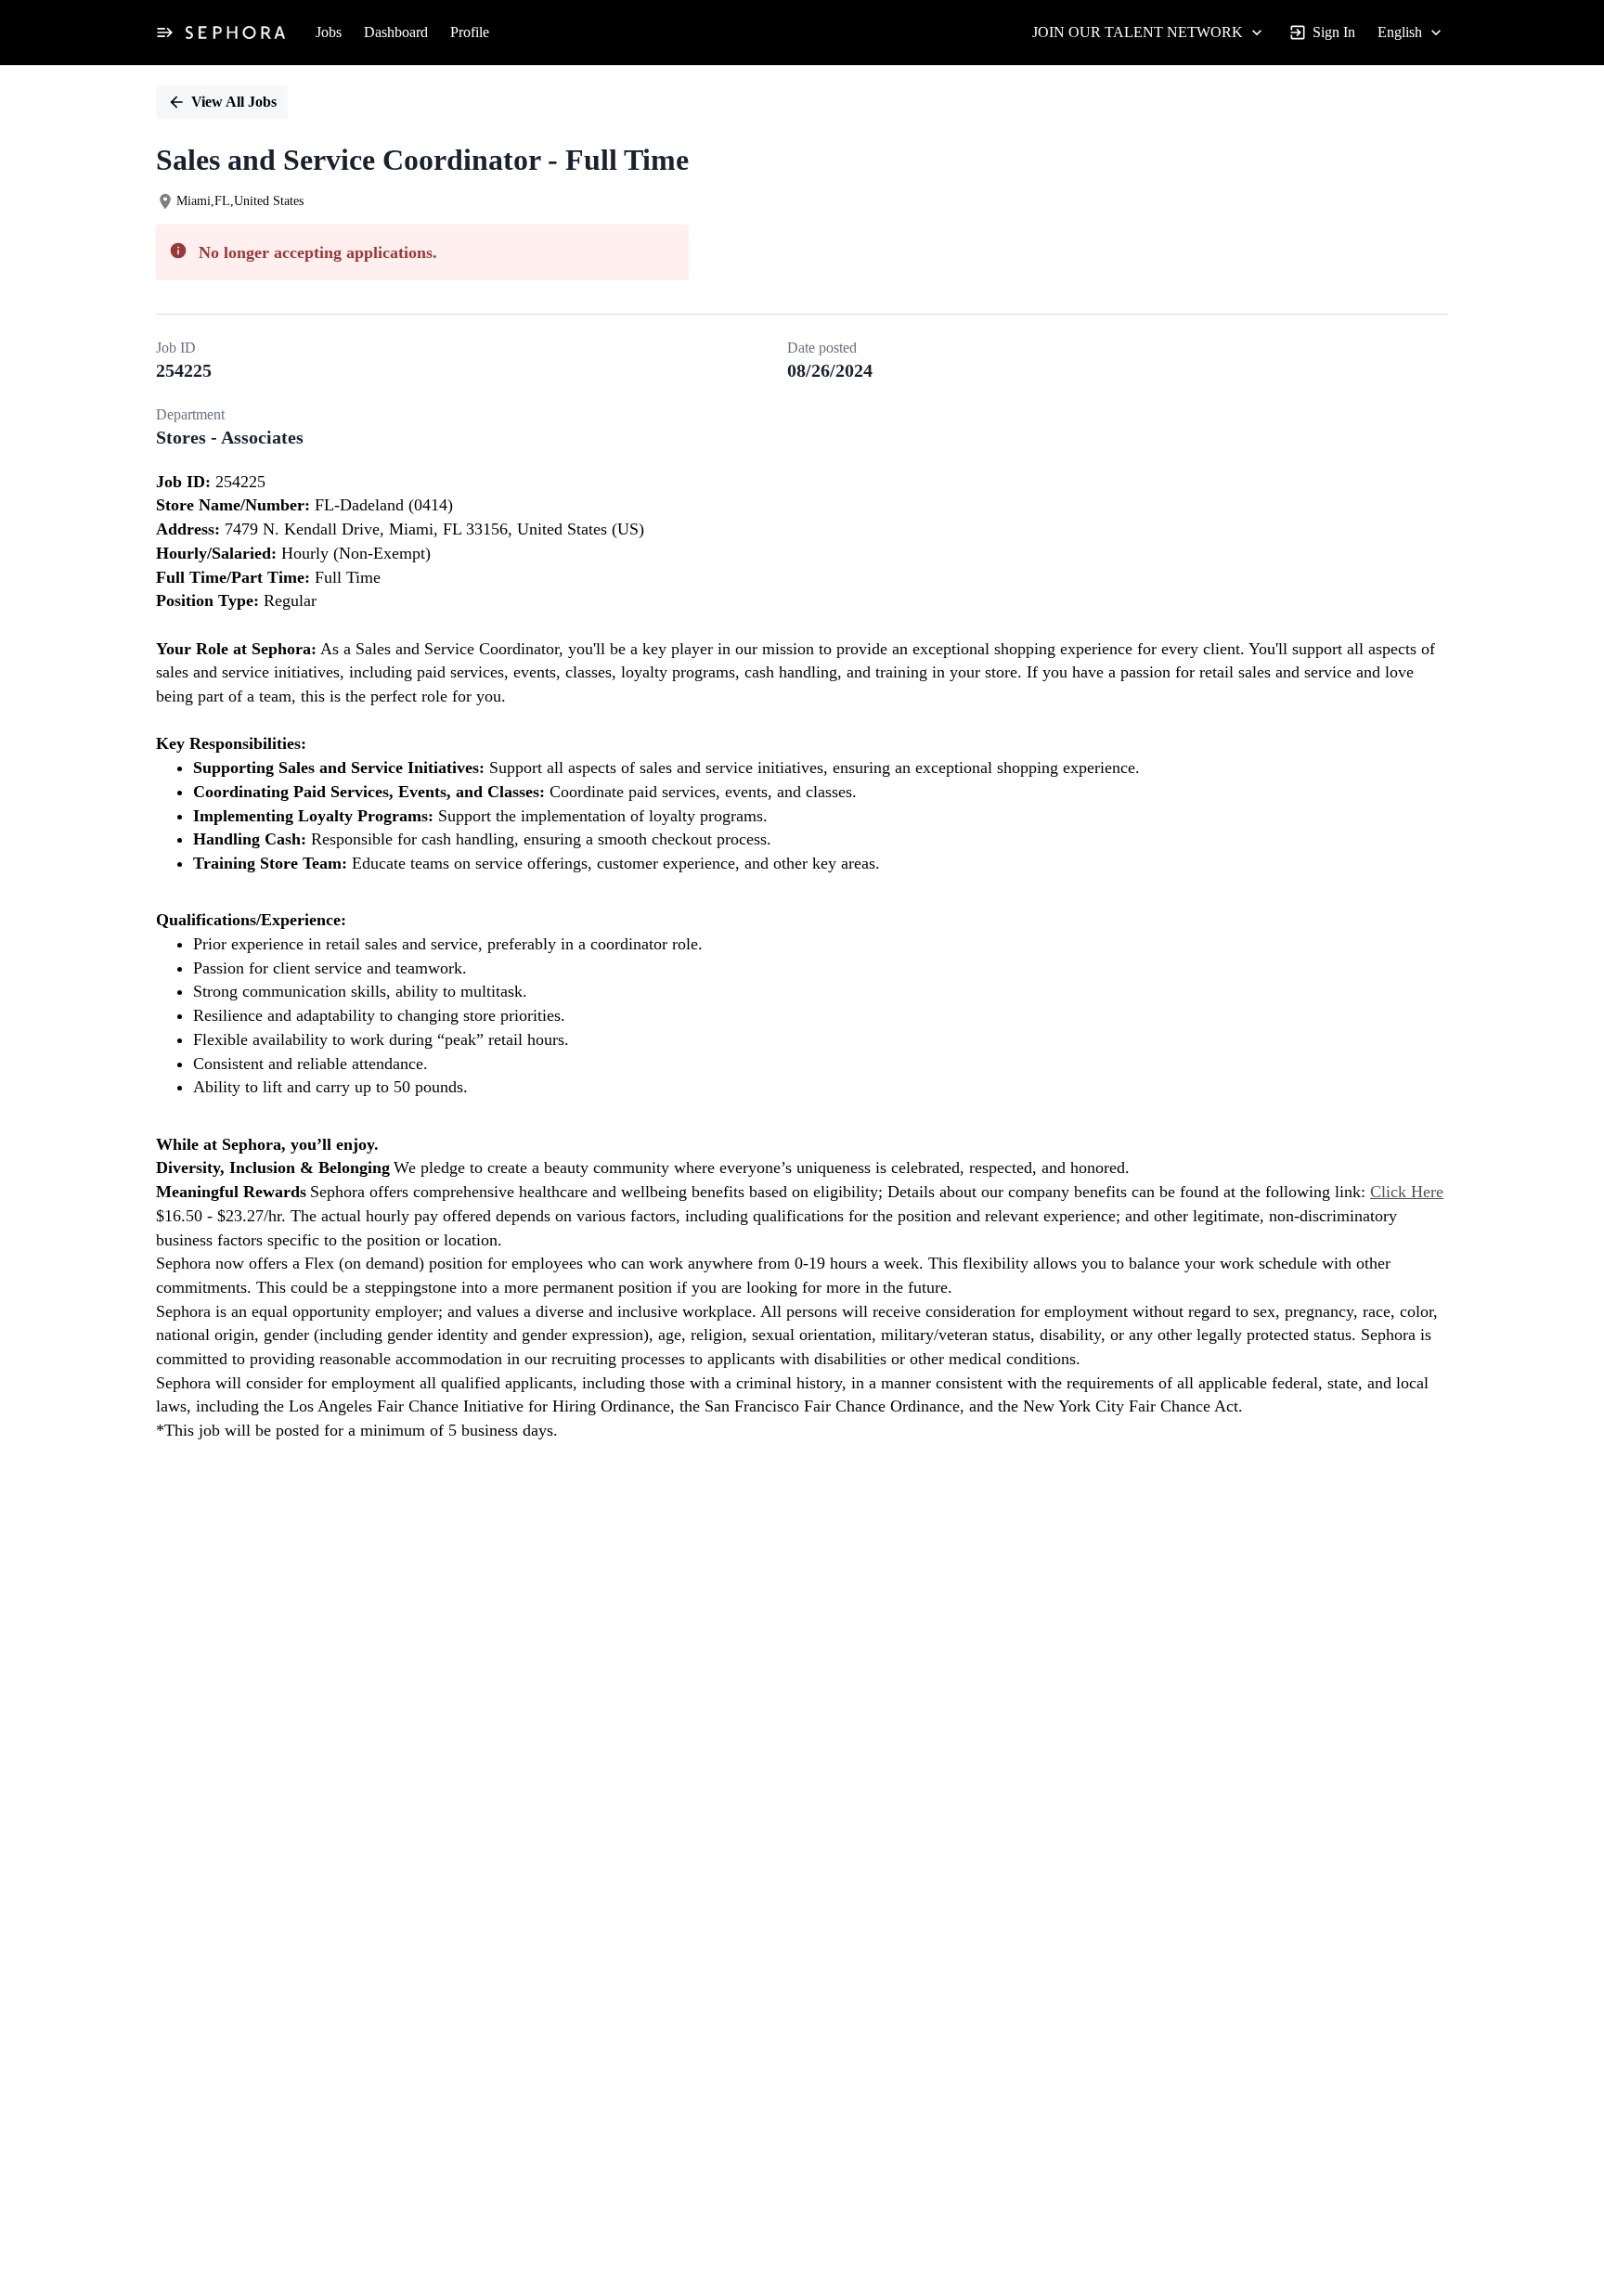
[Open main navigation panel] (164, 32)
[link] (235, 32)
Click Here (1407, 1192)
